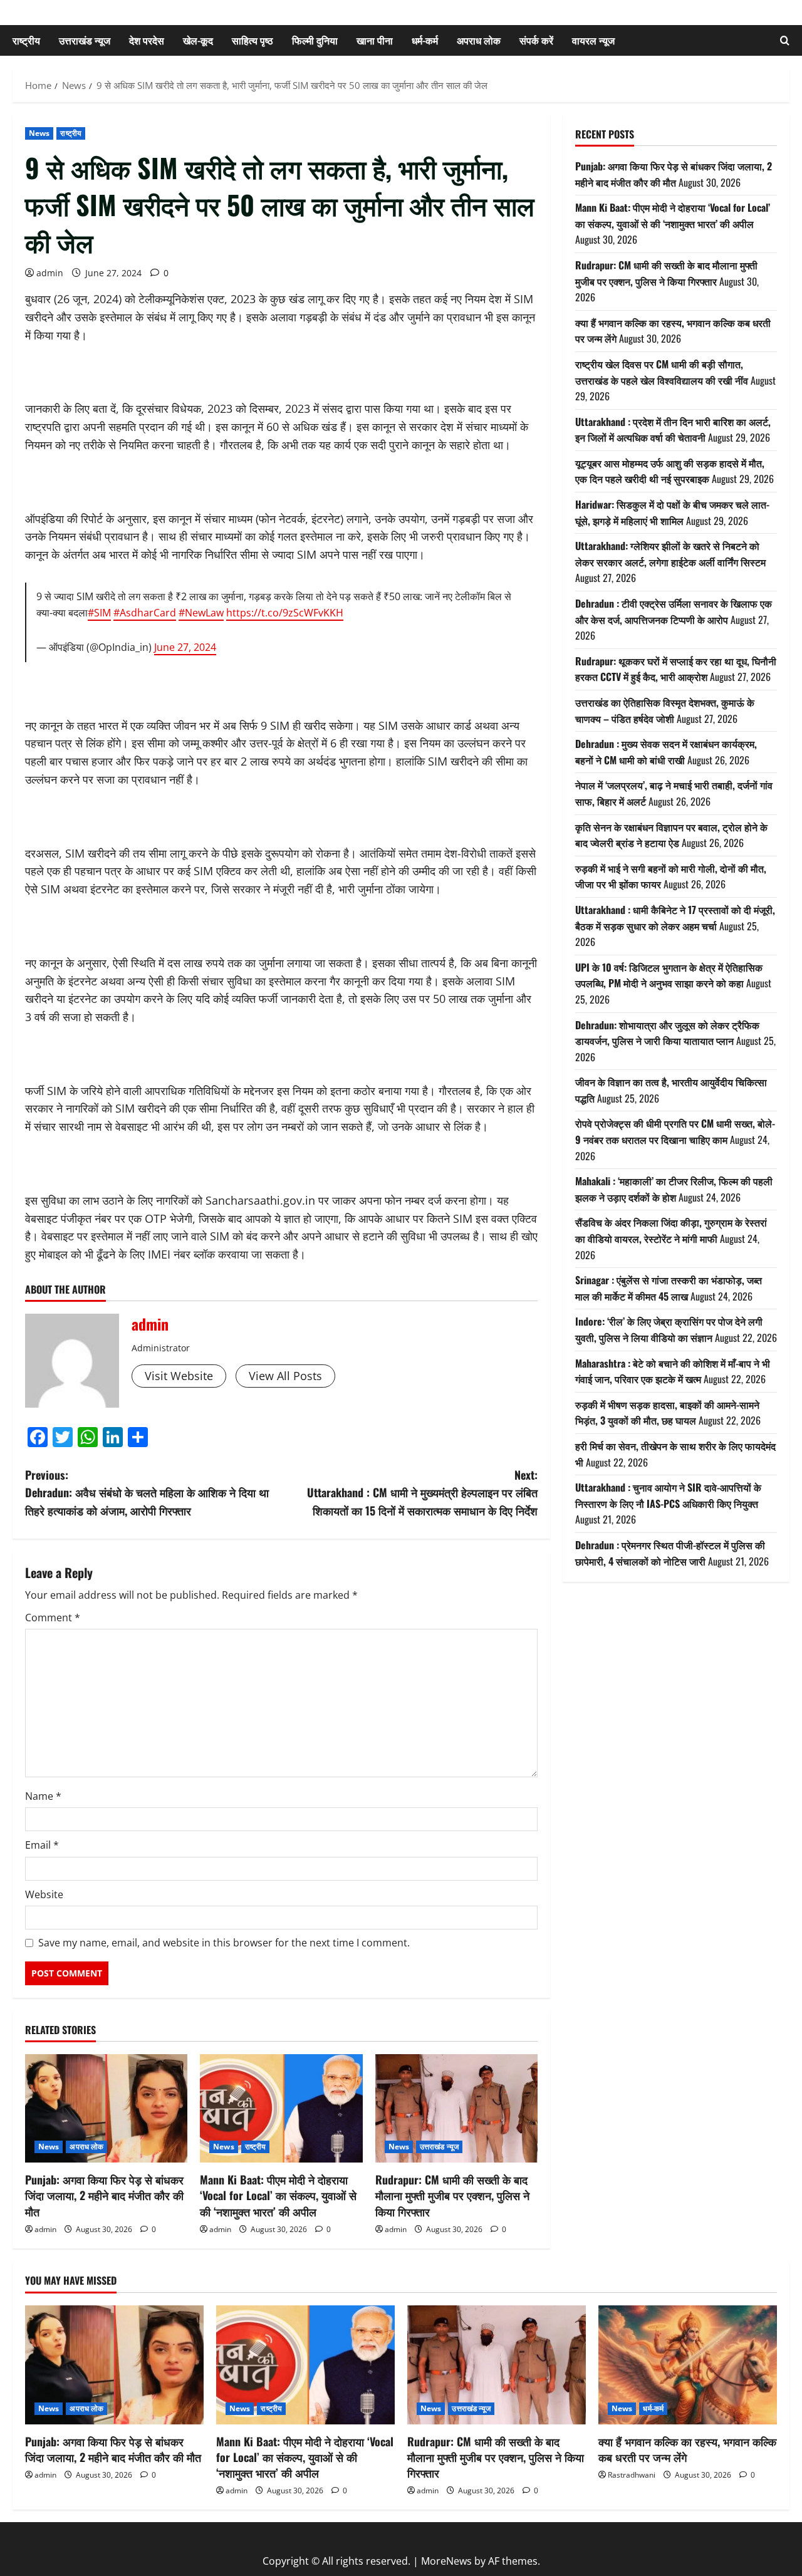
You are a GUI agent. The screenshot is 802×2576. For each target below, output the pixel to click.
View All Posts (285, 1376)
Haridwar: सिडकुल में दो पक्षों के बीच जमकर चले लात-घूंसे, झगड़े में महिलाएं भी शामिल (672, 512)
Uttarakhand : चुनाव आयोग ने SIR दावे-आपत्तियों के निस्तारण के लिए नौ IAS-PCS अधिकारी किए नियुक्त (668, 1496)
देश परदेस (147, 40)
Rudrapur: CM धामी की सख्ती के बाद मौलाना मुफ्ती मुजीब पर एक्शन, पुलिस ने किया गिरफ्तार (452, 2195)
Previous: (147, 1493)
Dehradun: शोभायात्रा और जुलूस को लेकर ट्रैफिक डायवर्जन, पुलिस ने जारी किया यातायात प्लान (667, 1033)
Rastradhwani (632, 2475)
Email (42, 1845)
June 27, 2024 (185, 647)
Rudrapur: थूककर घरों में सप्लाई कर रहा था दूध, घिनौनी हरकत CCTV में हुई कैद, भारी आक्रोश (676, 669)
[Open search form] (785, 40)
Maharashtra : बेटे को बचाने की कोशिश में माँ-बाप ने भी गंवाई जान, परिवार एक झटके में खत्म (673, 1371)
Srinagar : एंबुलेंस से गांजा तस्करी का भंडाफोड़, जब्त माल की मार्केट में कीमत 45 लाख (669, 1289)
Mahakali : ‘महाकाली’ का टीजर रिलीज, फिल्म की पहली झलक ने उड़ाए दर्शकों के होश (674, 1190)
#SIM (99, 613)
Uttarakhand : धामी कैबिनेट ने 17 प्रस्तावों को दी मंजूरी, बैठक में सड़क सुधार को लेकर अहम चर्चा (675, 918)
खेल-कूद (198, 40)
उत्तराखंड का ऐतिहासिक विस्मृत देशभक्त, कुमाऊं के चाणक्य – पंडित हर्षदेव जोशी (665, 710)
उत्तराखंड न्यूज (85, 40)
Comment (53, 1618)
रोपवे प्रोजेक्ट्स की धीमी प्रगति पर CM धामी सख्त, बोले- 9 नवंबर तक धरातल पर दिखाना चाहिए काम (675, 1132)
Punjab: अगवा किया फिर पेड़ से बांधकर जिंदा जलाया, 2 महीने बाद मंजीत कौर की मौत (104, 2195)
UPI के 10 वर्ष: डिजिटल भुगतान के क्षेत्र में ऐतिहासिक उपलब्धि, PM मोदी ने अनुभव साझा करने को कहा (669, 975)
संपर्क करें (536, 40)
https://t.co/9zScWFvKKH (285, 613)
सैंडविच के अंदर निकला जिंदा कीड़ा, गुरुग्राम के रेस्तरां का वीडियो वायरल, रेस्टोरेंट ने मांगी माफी (671, 1231)
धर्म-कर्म (425, 40)
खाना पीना (375, 40)
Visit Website (179, 1376)
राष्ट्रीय (26, 40)
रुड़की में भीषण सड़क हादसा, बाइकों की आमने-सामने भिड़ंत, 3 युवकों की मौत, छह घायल (667, 1413)
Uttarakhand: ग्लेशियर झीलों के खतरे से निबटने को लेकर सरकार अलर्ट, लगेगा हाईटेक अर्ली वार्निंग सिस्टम (670, 554)
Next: (422, 1493)
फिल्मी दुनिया (315, 40)
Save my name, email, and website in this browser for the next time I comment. (224, 1943)
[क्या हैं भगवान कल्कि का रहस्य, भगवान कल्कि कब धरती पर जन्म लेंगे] (688, 2365)
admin (50, 273)
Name (43, 1796)
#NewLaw (201, 613)
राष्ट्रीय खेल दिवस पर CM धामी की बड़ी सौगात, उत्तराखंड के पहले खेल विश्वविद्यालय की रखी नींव (662, 372)
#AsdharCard (145, 613)
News (39, 133)
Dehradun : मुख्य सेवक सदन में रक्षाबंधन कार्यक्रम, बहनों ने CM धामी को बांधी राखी (666, 752)
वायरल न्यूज (593, 40)
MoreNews (446, 2561)
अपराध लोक (479, 40)
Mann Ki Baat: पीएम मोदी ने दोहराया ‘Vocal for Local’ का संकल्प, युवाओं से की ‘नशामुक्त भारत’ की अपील (278, 2195)
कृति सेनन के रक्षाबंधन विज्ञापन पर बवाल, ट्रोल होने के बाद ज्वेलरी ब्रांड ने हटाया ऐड (671, 835)
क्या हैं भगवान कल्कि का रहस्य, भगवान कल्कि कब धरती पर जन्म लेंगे (687, 2449)
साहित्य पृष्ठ (253, 40)
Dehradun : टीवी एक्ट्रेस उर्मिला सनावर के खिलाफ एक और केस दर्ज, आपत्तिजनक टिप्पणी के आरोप (674, 611)
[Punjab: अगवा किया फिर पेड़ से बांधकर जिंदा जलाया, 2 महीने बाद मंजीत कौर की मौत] (106, 2108)
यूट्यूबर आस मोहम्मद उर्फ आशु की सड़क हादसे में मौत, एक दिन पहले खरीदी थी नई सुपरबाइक (670, 471)
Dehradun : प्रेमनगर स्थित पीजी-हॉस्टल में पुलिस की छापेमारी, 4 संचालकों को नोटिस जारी (670, 1553)
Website (44, 1894)
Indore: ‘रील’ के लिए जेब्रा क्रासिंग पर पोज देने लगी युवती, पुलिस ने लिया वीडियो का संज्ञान (669, 1330)
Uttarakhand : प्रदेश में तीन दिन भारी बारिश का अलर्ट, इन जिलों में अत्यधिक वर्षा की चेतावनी (673, 430)
